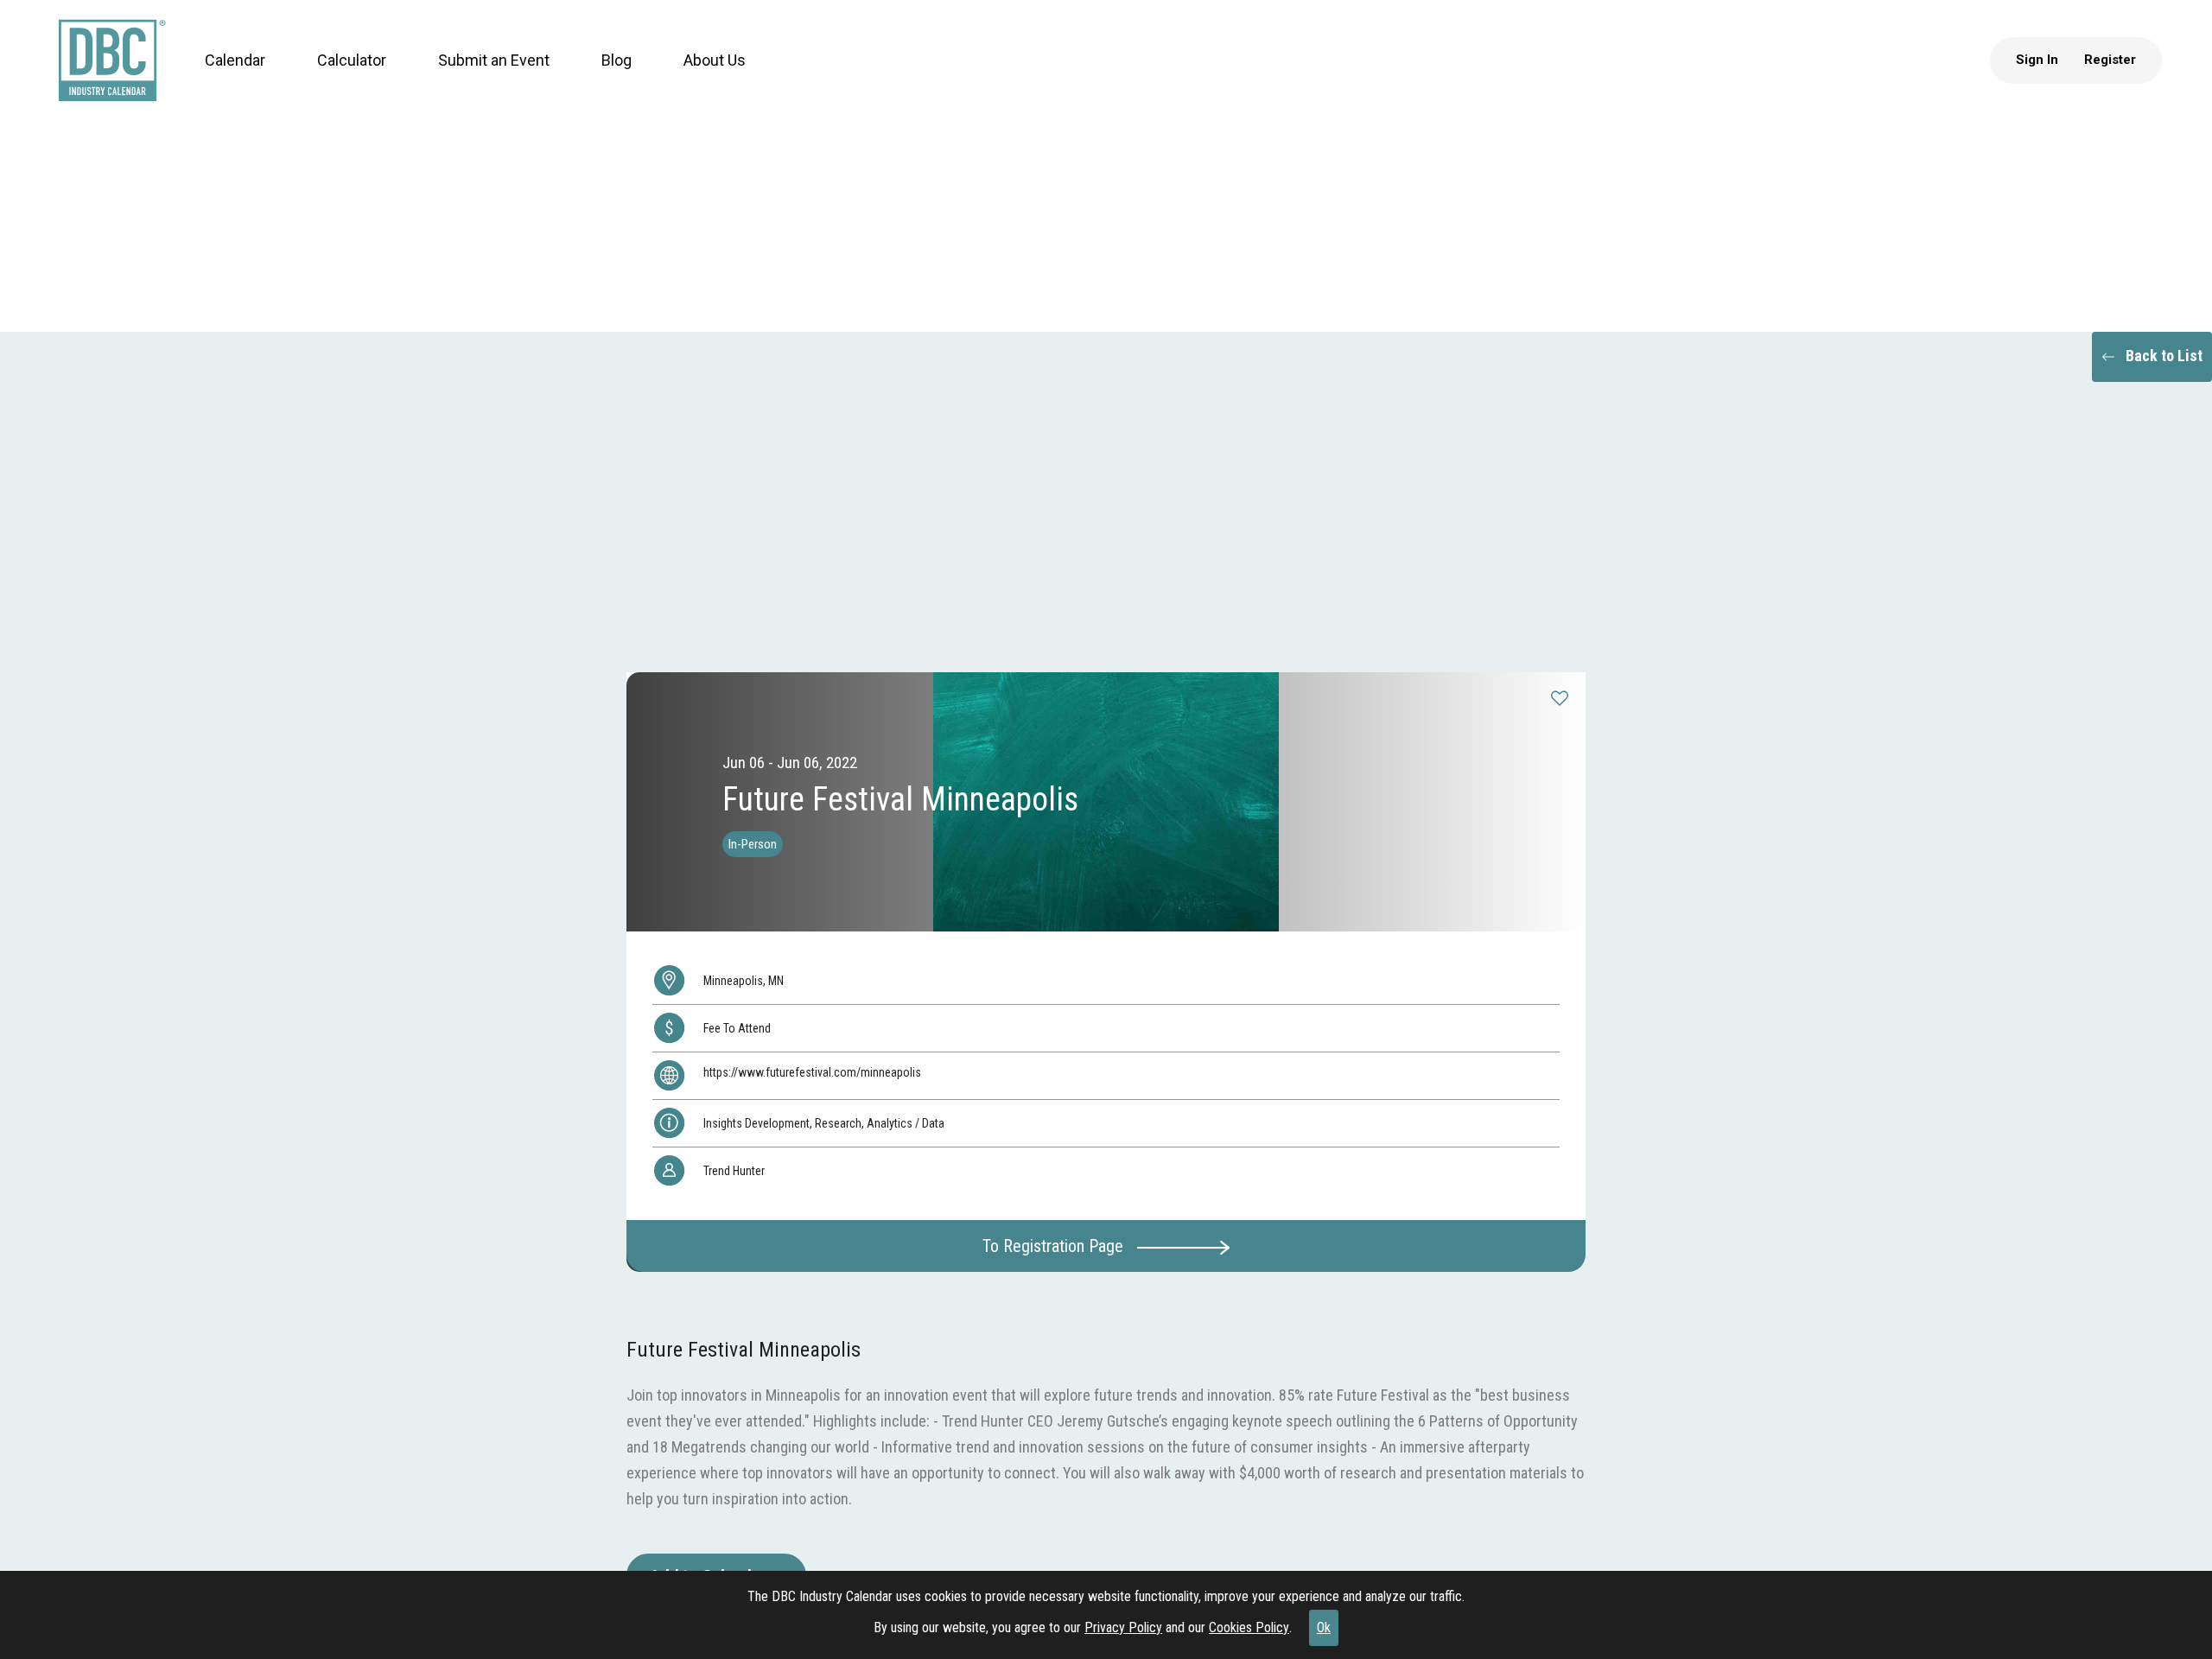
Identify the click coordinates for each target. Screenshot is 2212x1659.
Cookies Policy (1249, 1627)
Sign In (2053, 77)
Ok (1324, 1627)
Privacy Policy (1123, 1627)
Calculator (335, 77)
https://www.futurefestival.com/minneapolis (812, 1072)
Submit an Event (477, 77)
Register (2126, 77)
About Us (698, 77)
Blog (600, 77)
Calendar (219, 77)
